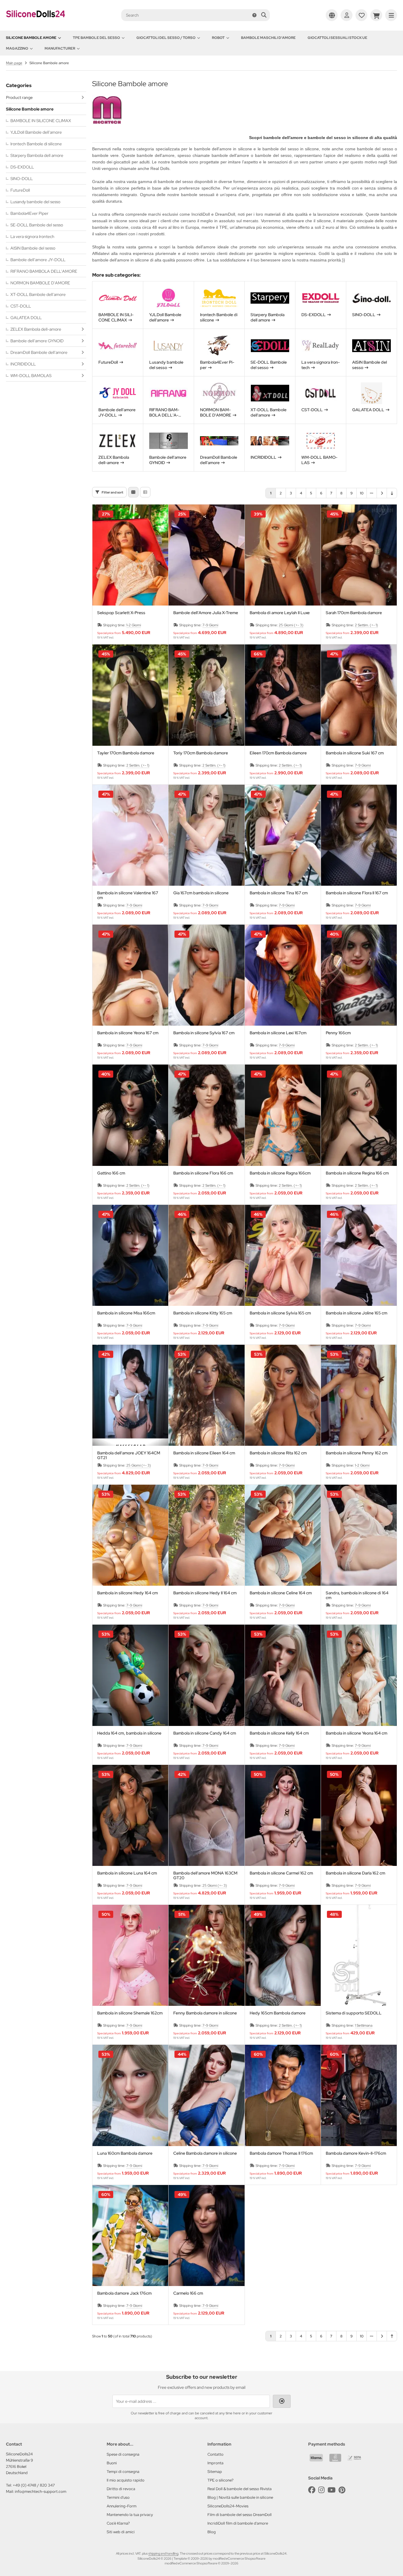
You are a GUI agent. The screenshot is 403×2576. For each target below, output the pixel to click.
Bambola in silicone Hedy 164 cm (127, 1593)
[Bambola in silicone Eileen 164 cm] (206, 1395)
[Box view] (133, 492)
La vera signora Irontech (32, 237)
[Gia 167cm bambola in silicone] (206, 835)
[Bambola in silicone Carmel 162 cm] (283, 1815)
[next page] (382, 493)
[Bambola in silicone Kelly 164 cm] (283, 1675)
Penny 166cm (338, 1033)
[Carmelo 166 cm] (206, 2236)
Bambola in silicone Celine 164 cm (281, 1593)
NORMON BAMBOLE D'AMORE (40, 283)
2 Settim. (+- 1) (366, 625)
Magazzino (17, 48)
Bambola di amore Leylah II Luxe (280, 613)
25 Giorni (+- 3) (291, 625)
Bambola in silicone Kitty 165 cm (203, 1313)
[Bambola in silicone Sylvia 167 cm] (206, 975)
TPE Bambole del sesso (96, 38)
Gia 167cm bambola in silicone (201, 893)
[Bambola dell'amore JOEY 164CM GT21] (130, 1395)
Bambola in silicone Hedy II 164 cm (205, 1593)
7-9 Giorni (210, 625)
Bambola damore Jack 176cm (124, 2293)
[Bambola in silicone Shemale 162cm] (130, 1955)
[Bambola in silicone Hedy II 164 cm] (206, 1535)
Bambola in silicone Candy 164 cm (205, 1733)
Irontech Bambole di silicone (36, 144)
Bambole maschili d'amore (268, 38)
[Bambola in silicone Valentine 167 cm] (130, 835)
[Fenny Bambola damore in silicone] (206, 1955)
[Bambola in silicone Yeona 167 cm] (130, 975)
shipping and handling (163, 2553)
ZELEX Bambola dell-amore (36, 329)
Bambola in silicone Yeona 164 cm (356, 1733)
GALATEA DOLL (26, 318)
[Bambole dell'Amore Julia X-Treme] (206, 555)
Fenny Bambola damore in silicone (205, 2013)
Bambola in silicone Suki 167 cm (355, 753)
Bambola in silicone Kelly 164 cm (279, 1733)
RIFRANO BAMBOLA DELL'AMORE (44, 271)
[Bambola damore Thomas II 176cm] (283, 2095)
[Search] (264, 15)
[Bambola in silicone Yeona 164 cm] (359, 1675)
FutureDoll (20, 190)
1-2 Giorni (134, 625)
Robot (218, 38)
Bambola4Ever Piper (29, 213)
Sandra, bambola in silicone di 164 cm (357, 1595)
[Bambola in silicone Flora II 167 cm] (359, 835)
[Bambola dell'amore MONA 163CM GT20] (206, 1815)
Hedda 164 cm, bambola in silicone (129, 1733)
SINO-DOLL (22, 179)
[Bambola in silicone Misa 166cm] (130, 1255)
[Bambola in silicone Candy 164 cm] (206, 1675)
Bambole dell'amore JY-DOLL (38, 260)
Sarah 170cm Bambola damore (354, 613)
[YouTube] (332, 2490)
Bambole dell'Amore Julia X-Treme (206, 613)
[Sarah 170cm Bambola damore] (359, 555)
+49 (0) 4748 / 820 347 (34, 2485)
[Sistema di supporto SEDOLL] (359, 1955)
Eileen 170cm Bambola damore (278, 753)
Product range (19, 97)
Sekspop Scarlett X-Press (121, 613)
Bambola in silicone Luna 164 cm (127, 1873)
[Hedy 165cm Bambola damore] (283, 1955)
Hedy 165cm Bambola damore (278, 2013)
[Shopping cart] (376, 15)
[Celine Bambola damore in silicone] (206, 2095)
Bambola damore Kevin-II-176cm (356, 2153)
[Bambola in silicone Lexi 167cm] (283, 975)
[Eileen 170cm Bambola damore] (283, 695)
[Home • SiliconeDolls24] (36, 21)
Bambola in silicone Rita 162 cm (278, 1453)
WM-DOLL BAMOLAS (31, 376)
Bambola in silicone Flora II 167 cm (357, 893)
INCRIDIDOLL (23, 364)
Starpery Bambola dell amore (37, 155)
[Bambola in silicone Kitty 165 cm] (206, 1255)
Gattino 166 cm (111, 1173)
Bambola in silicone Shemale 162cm (130, 2013)
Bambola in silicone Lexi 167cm (278, 1033)
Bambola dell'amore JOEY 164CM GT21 (129, 1455)
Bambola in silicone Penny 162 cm (357, 1453)
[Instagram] (321, 2490)
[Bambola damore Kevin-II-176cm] (359, 2095)
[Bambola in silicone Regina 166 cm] (359, 1115)
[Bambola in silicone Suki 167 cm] (359, 695)
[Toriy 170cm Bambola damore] (206, 695)
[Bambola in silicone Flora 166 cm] (206, 1115)
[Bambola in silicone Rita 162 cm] (283, 1395)
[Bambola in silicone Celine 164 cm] (283, 1535)
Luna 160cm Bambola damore (125, 2153)
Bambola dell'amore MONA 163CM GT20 (205, 1875)
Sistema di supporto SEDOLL (354, 2013)
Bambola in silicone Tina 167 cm (279, 893)
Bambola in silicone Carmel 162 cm (281, 1873)
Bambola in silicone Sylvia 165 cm (280, 1313)
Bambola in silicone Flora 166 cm (203, 1173)
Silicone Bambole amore (31, 38)
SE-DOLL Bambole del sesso (37, 225)
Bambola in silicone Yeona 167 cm (128, 1033)
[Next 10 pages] (372, 493)
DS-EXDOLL (22, 167)
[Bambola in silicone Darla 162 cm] (359, 1815)
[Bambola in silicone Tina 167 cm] (283, 835)
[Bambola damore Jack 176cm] (130, 2236)
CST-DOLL (21, 306)
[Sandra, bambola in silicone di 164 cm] (359, 1535)
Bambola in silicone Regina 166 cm (357, 1173)
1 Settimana (364, 2025)
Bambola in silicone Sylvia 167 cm (204, 1033)
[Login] (347, 15)
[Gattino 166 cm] (130, 1115)
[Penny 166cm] (359, 975)
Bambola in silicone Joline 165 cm (356, 1313)
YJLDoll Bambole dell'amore (36, 132)
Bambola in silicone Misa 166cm (126, 1313)
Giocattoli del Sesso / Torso (166, 38)
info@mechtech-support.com (41, 2491)
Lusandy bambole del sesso (35, 202)
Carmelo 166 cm (188, 2293)
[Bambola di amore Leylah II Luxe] (283, 555)
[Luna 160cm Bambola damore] (130, 2095)
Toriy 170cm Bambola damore (201, 753)
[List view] (145, 492)
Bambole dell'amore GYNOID (37, 341)
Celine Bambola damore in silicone (205, 2153)
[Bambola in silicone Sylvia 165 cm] (283, 1255)
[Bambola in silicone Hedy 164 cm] (130, 1535)
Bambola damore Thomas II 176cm (281, 2153)
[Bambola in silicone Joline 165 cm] (359, 1255)
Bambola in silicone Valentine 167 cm (128, 895)
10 (362, 493)
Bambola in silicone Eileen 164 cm (204, 1453)
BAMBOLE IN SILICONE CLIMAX (41, 121)
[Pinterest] (342, 2490)
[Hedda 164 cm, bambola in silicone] (130, 1675)
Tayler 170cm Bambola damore (126, 753)
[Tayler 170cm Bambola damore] (130, 695)
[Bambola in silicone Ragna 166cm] (283, 1115)
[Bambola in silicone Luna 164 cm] (130, 1815)
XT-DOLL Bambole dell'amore (38, 294)
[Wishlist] (361, 15)
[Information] (254, 15)
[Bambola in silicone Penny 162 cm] (359, 1395)
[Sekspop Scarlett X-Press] (130, 555)
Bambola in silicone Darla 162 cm (355, 1873)
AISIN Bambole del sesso (33, 248)
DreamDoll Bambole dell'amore (39, 352)
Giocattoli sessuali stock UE (337, 38)
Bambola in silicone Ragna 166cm (280, 1173)
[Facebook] (312, 2490)
